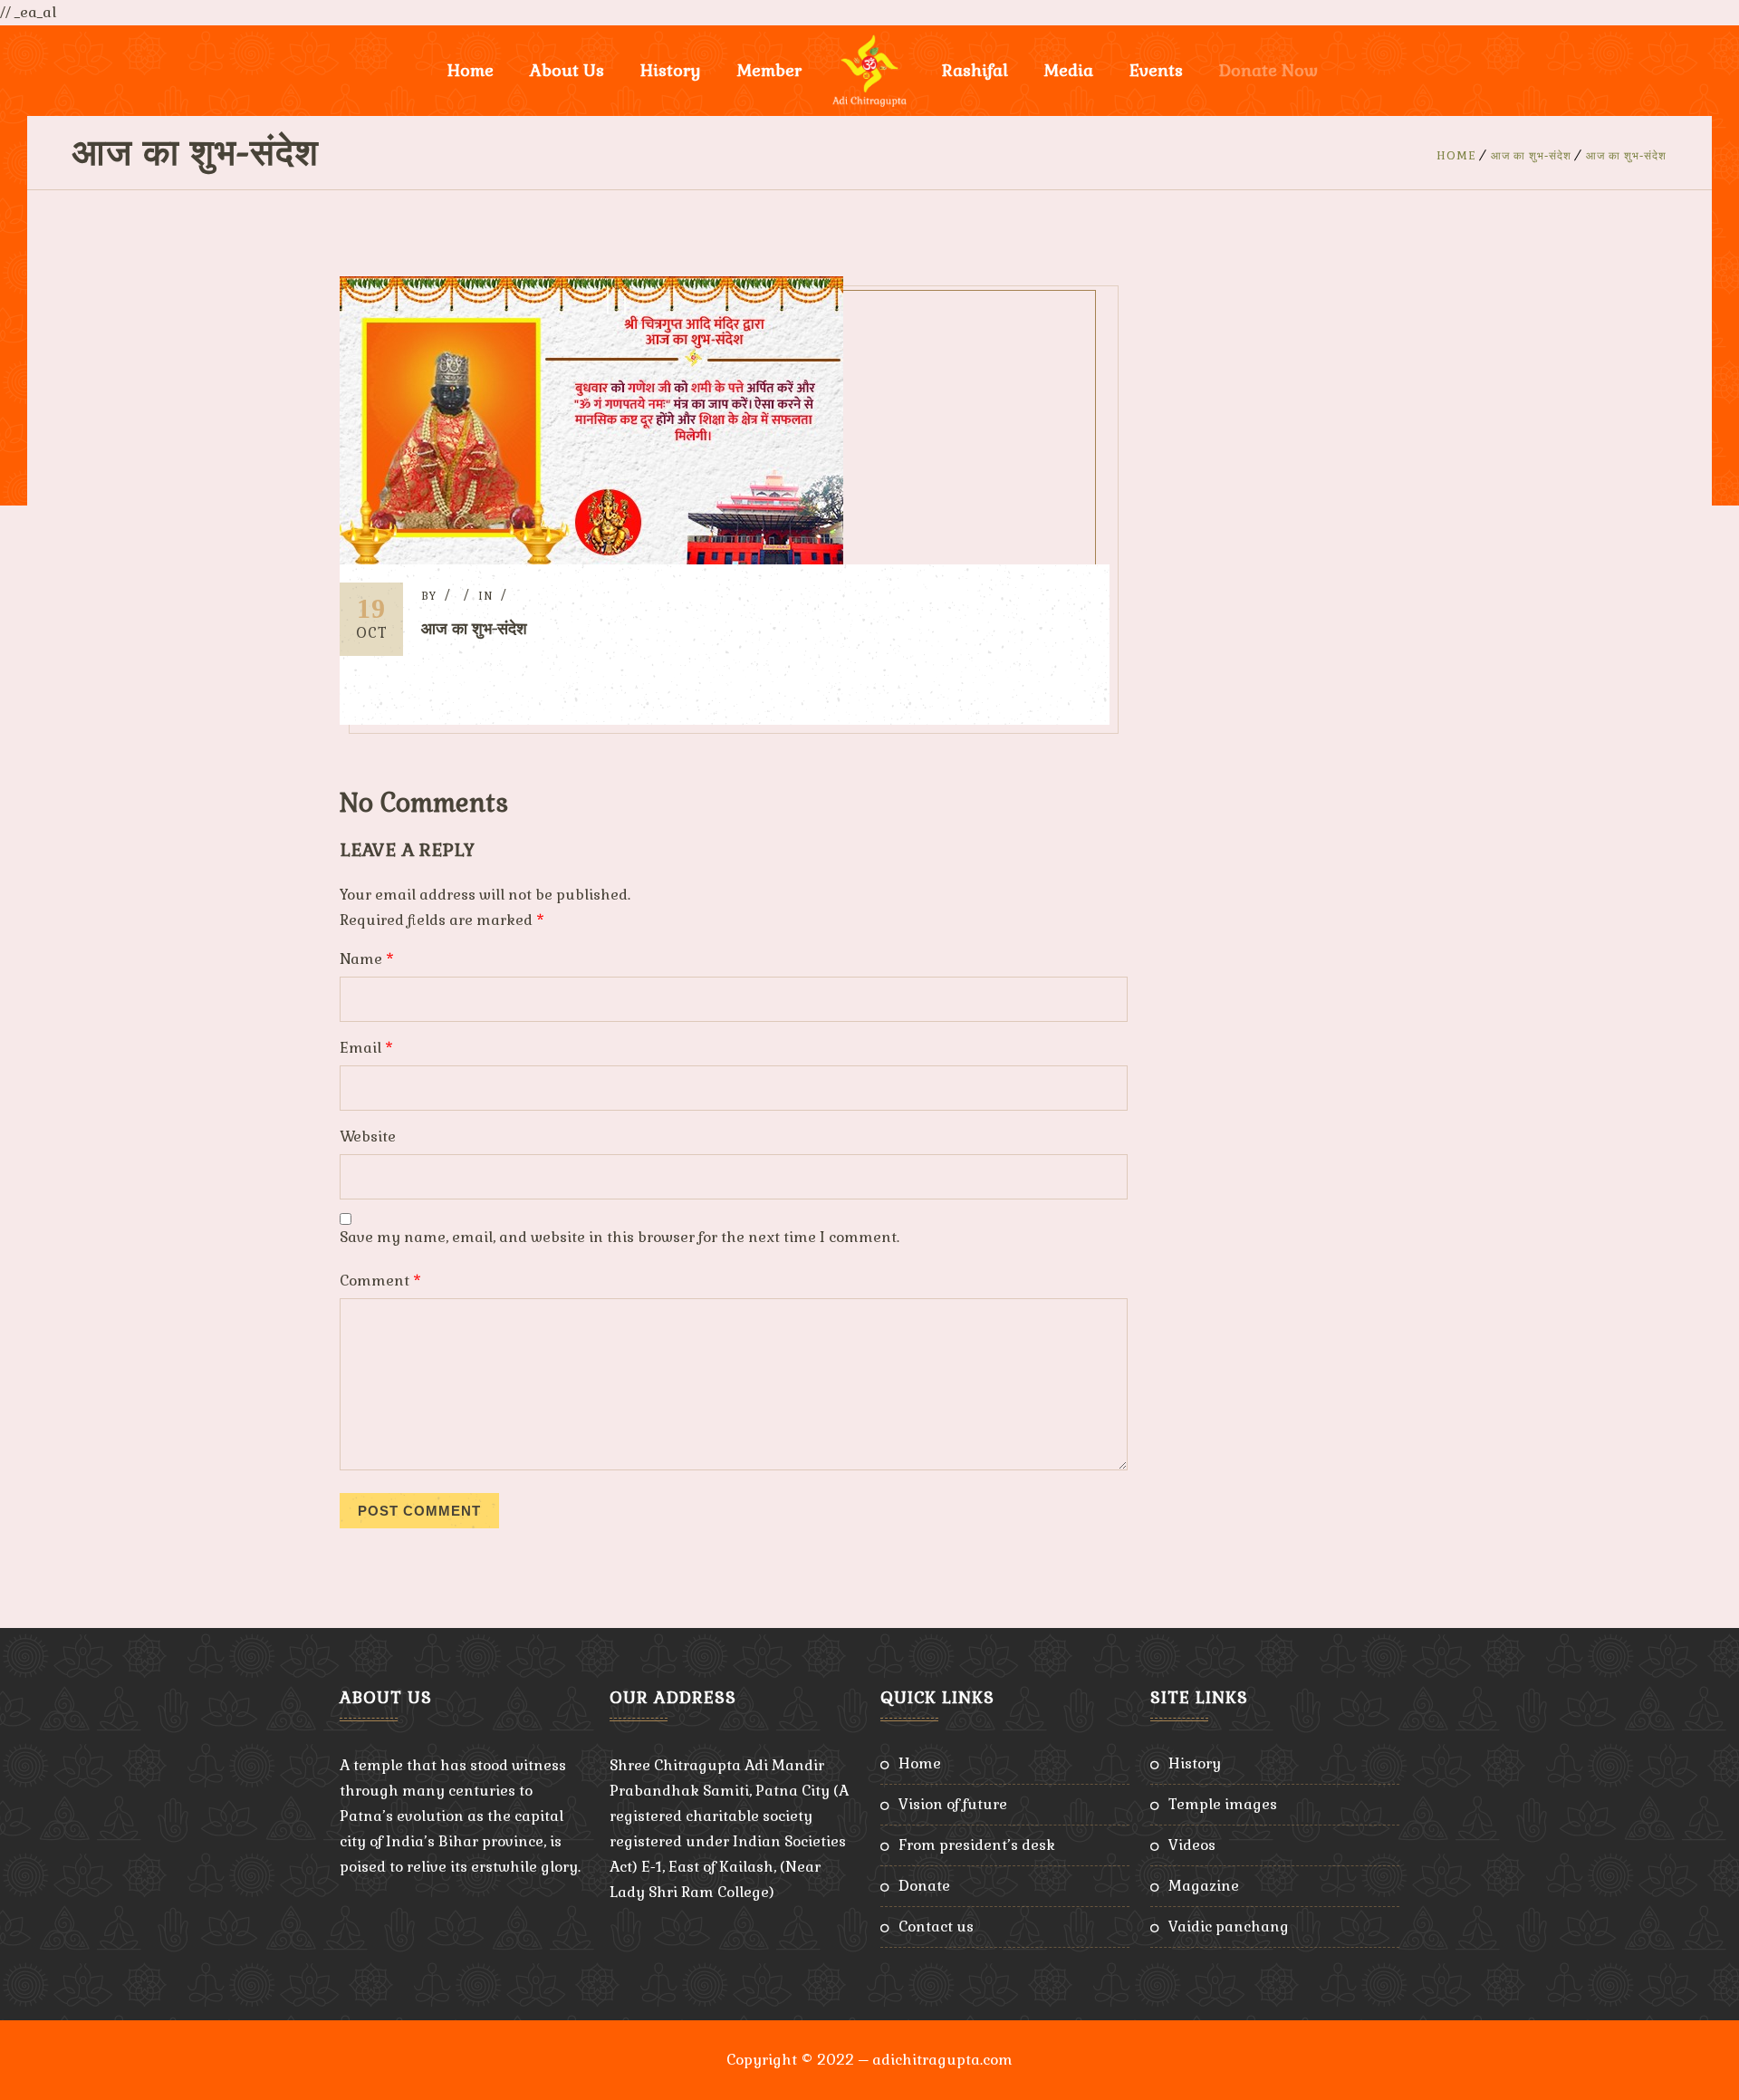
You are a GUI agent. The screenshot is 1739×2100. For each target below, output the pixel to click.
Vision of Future (953, 1804)
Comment (380, 1281)
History (1195, 1763)
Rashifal (975, 70)
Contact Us (936, 1927)
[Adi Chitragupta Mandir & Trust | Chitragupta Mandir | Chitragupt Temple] (869, 71)
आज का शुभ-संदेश (1531, 156)
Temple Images (1223, 1804)
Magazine (1204, 1886)
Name (367, 959)
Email (366, 1048)
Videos (1192, 1845)
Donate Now (1268, 70)
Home (471, 70)
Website (368, 1137)
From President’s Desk (977, 1845)
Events (1156, 70)
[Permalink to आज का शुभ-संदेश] (591, 559)
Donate (924, 1886)
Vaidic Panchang (1229, 1927)
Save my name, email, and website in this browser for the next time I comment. (620, 1237)
